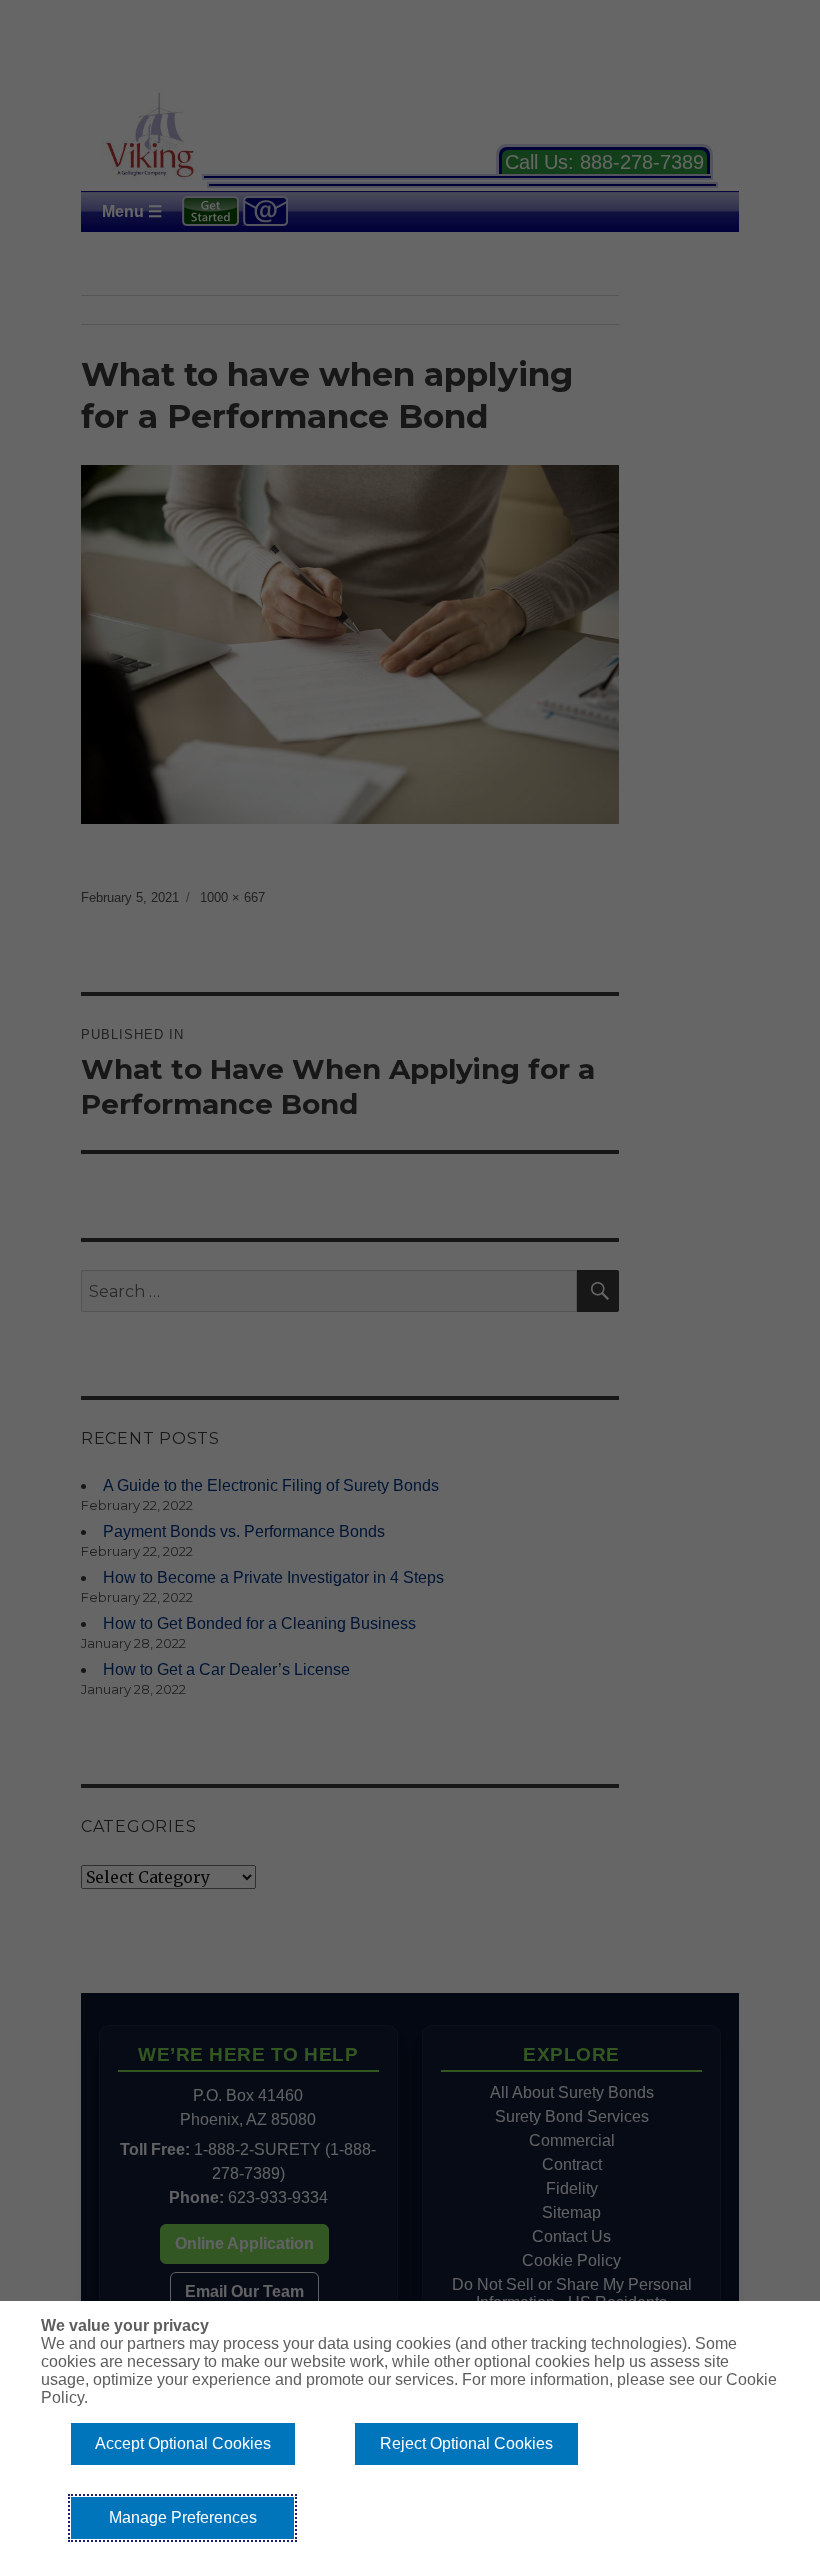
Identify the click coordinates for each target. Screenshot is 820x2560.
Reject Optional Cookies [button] (466, 2443)
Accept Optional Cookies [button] (183, 2443)
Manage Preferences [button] (183, 2517)
